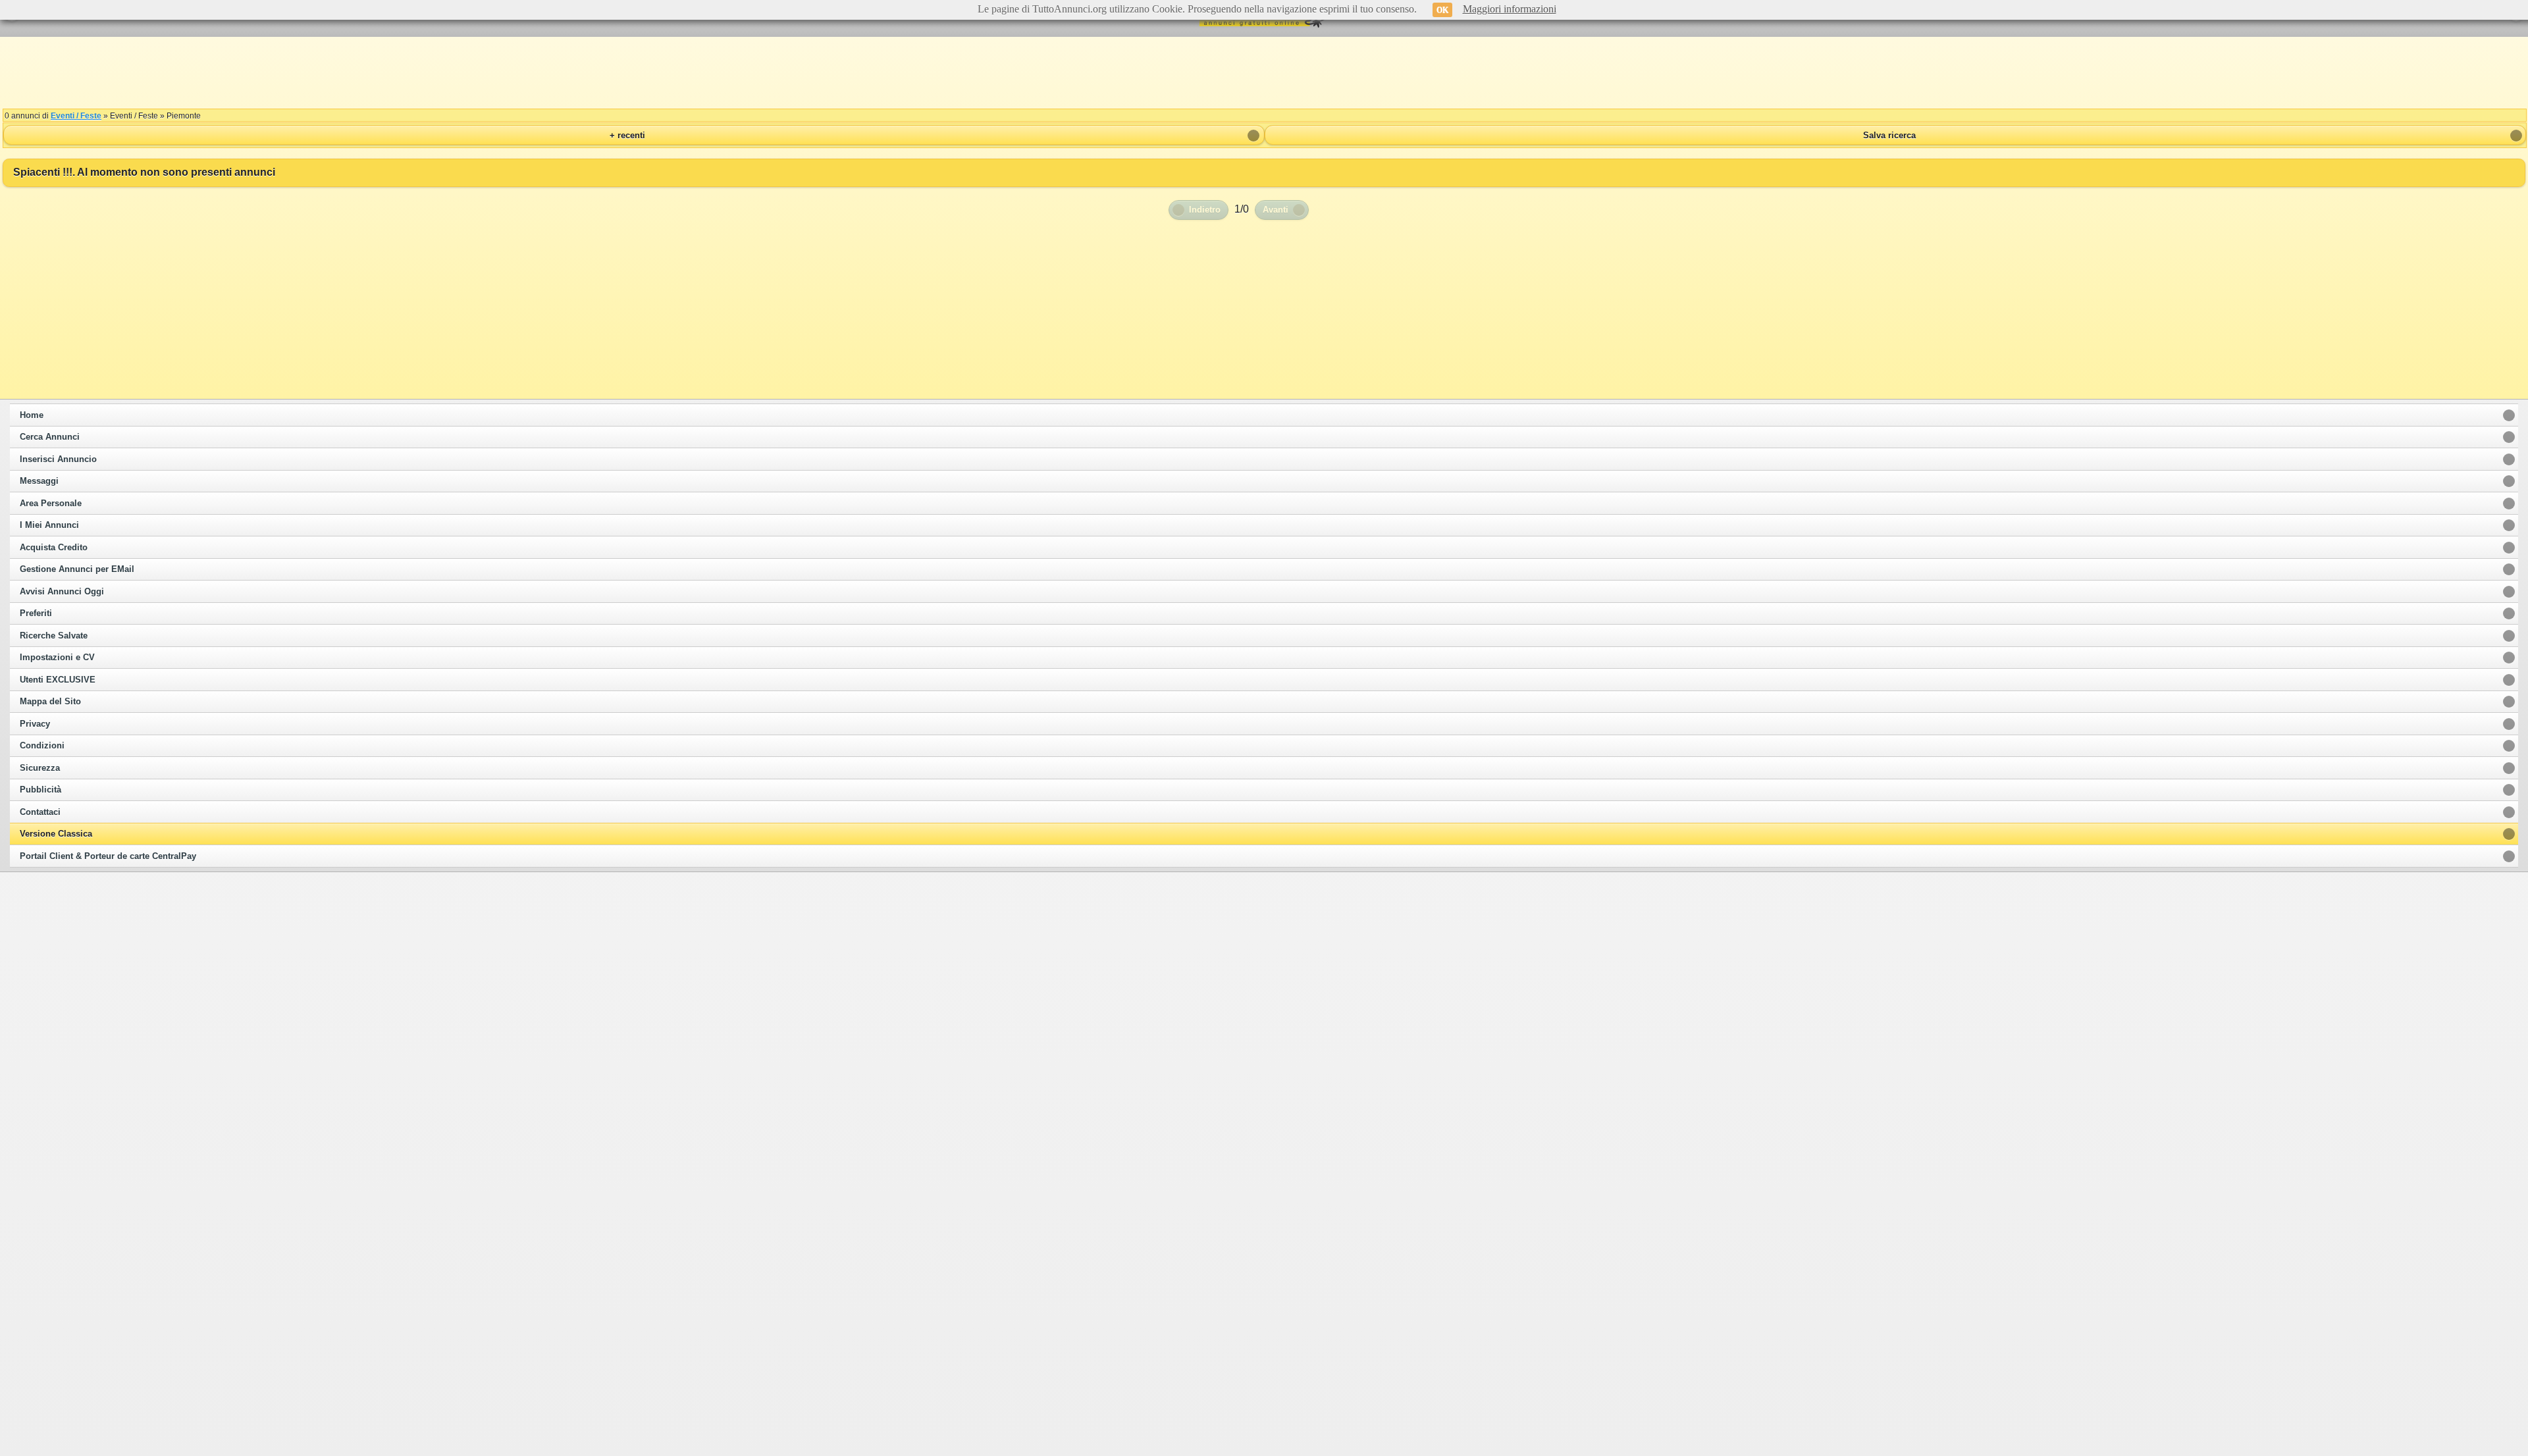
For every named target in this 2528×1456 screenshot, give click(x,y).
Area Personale (51, 504)
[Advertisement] (1264, 72)
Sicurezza (40, 768)
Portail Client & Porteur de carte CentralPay (108, 856)
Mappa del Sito (50, 702)
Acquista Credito (54, 548)
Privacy (35, 724)
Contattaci (40, 812)
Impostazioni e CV (57, 658)
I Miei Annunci (49, 525)
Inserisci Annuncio (58, 459)
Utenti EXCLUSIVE (58, 680)
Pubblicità (40, 790)
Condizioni (42, 746)
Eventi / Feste (76, 116)
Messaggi (39, 481)
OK (1442, 10)
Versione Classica (56, 834)
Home (32, 415)
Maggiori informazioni (1510, 9)
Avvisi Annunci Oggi (62, 592)
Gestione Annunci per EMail (77, 569)
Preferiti (36, 613)
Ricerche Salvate (54, 636)
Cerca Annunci (50, 437)
